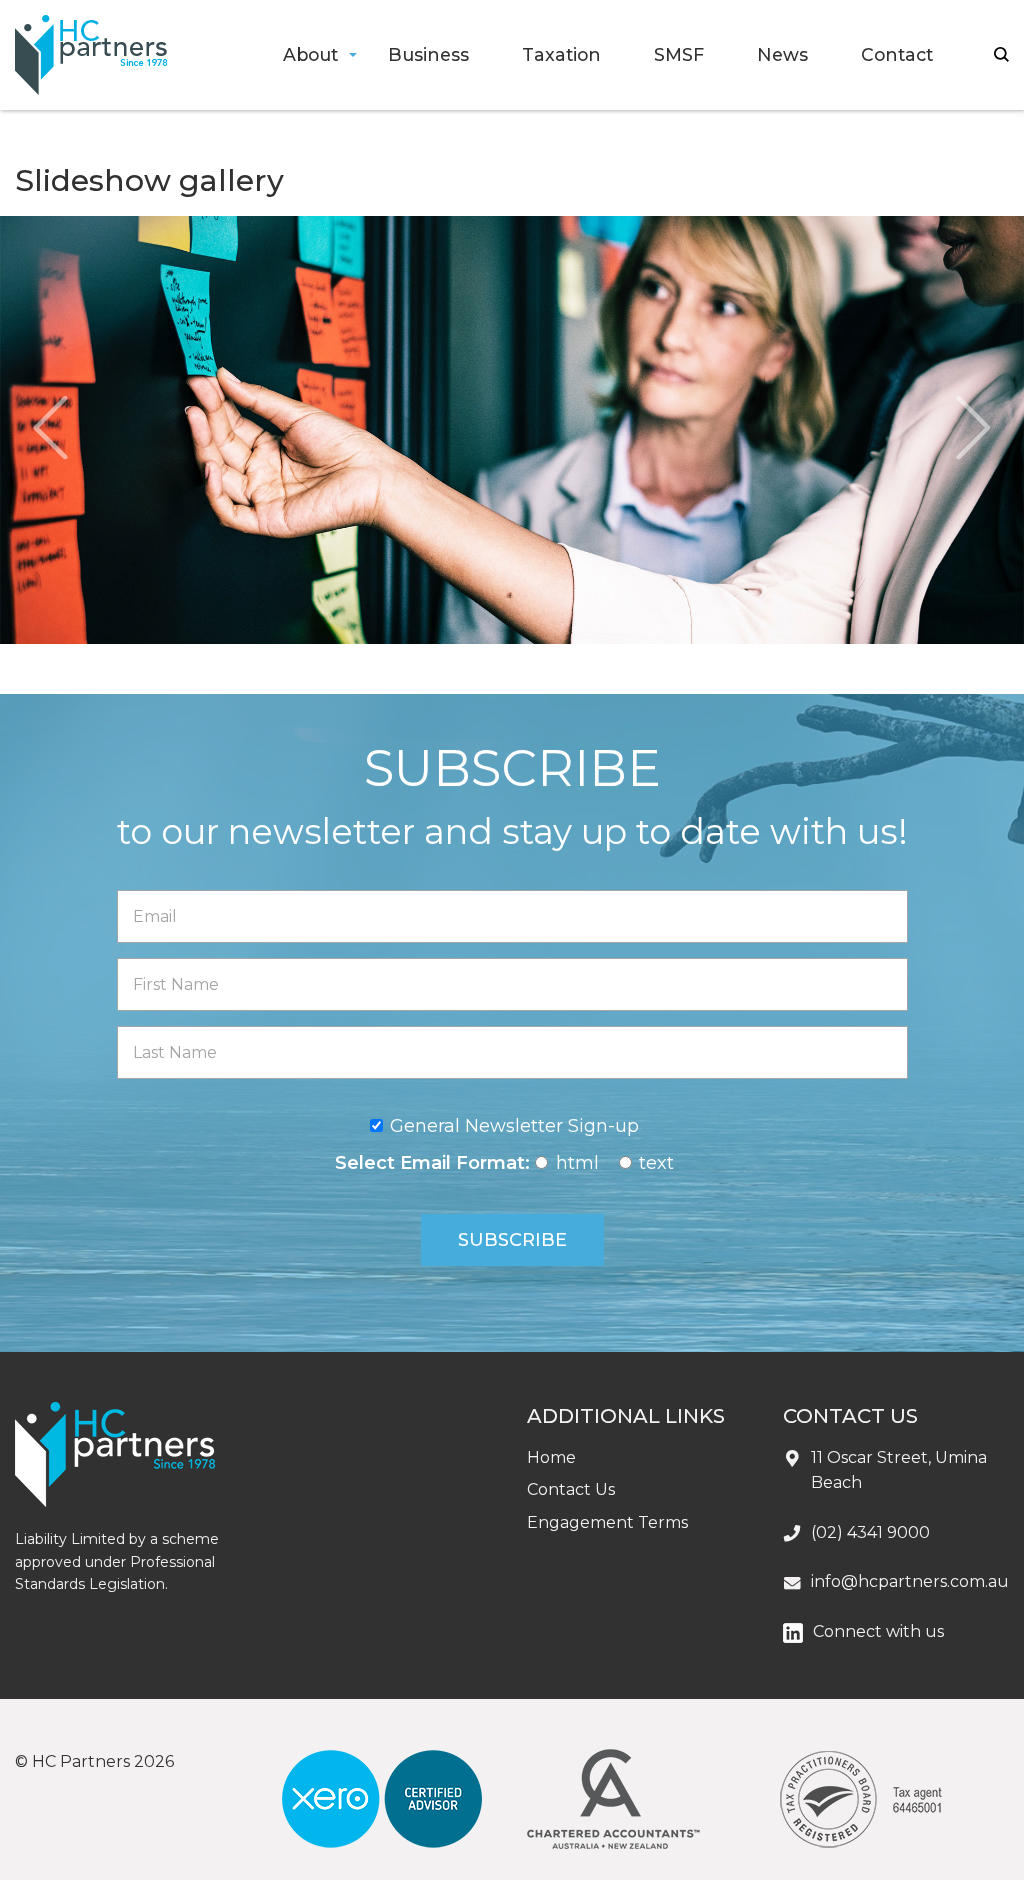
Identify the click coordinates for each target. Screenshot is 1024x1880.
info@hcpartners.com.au (910, 1581)
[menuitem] (309, 55)
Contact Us (571, 1489)
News (782, 54)
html (577, 1163)
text (656, 1163)
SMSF (679, 54)
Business (428, 54)
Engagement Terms (607, 1522)
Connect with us (878, 1631)
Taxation (561, 54)
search (1001, 54)
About (310, 54)
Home (551, 1457)
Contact (897, 54)
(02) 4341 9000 (870, 1532)
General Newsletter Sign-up (514, 1126)
